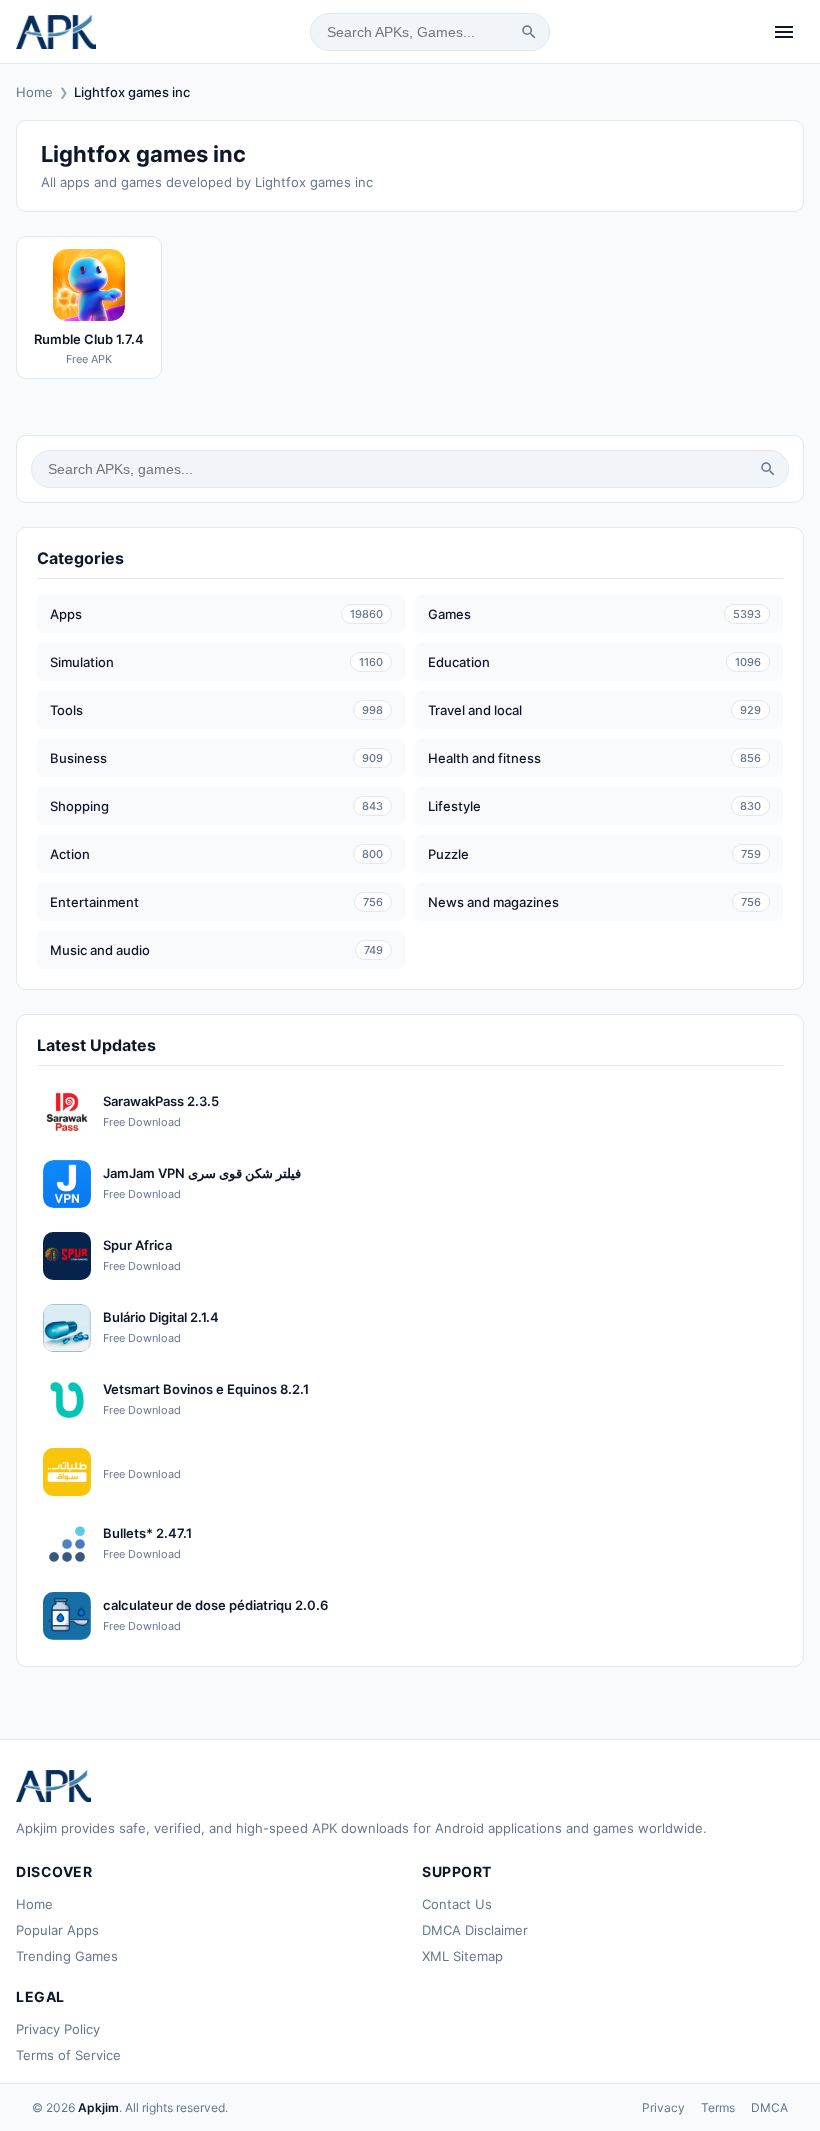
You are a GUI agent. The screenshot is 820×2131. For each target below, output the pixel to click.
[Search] (529, 32)
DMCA (769, 2107)
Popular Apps (57, 1930)
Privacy (663, 2107)
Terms (718, 2107)
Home (34, 92)
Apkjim (98, 2107)
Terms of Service (68, 2055)
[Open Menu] (784, 32)
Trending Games (67, 1956)
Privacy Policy (58, 2029)
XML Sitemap (462, 1956)
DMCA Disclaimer (475, 1930)
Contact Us (457, 1904)
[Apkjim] (56, 32)
